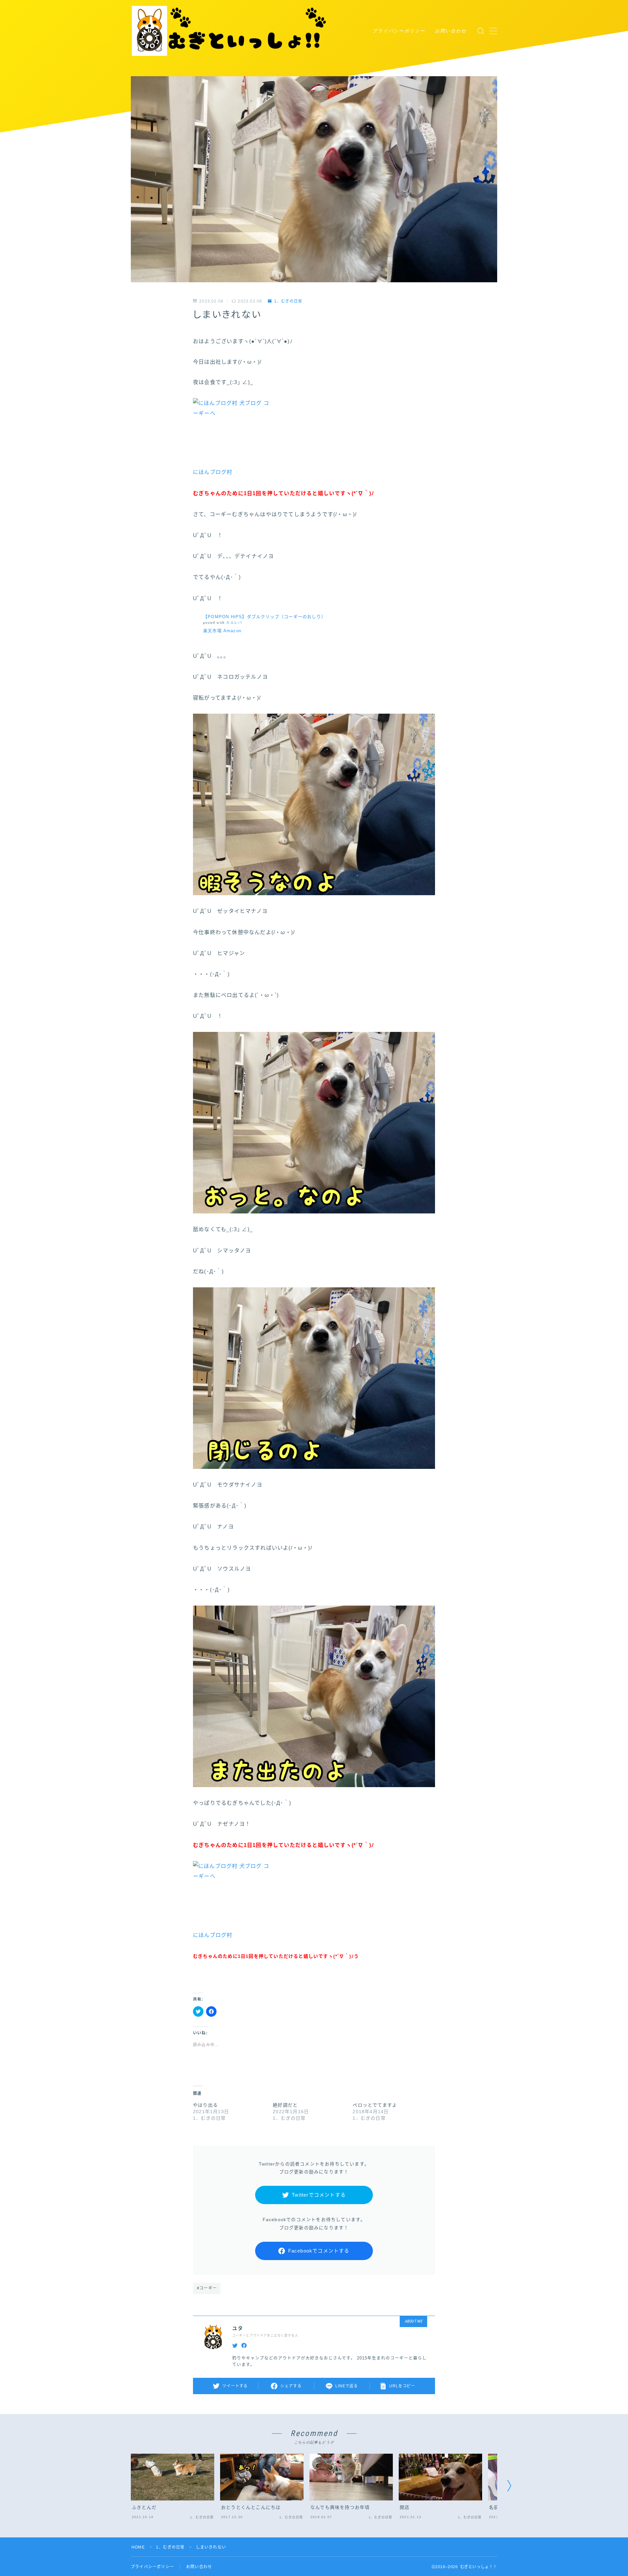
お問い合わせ (451, 31)
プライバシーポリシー (399, 31)
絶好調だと (285, 2105)
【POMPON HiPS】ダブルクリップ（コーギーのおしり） (264, 617)
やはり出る (205, 2105)
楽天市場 (212, 631)
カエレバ (234, 623)
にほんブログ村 (213, 472)
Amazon (232, 631)
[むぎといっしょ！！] (230, 31)
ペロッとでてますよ (375, 2105)
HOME (138, 2547)
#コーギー (207, 2288)
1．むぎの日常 (288, 301)
